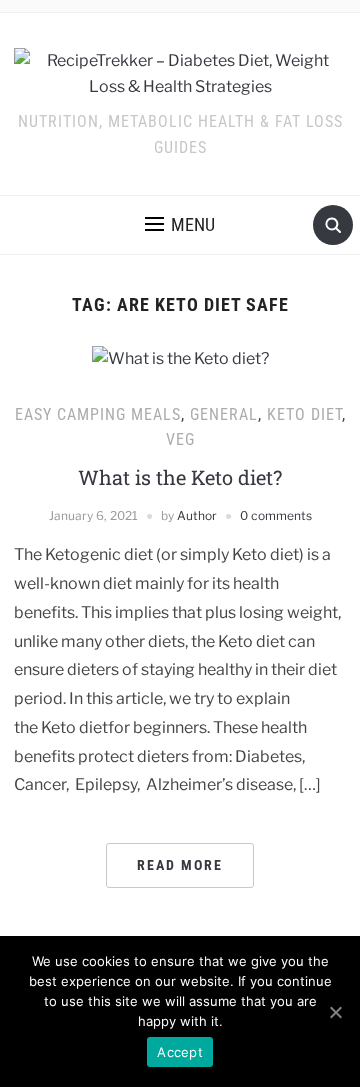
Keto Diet (304, 414)
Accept (180, 1052)
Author (197, 515)
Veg (180, 439)
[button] (180, 225)
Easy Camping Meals (98, 414)
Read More (180, 865)
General (224, 414)
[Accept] (335, 1012)
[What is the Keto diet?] (180, 357)
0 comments (276, 515)
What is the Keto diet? (180, 477)
